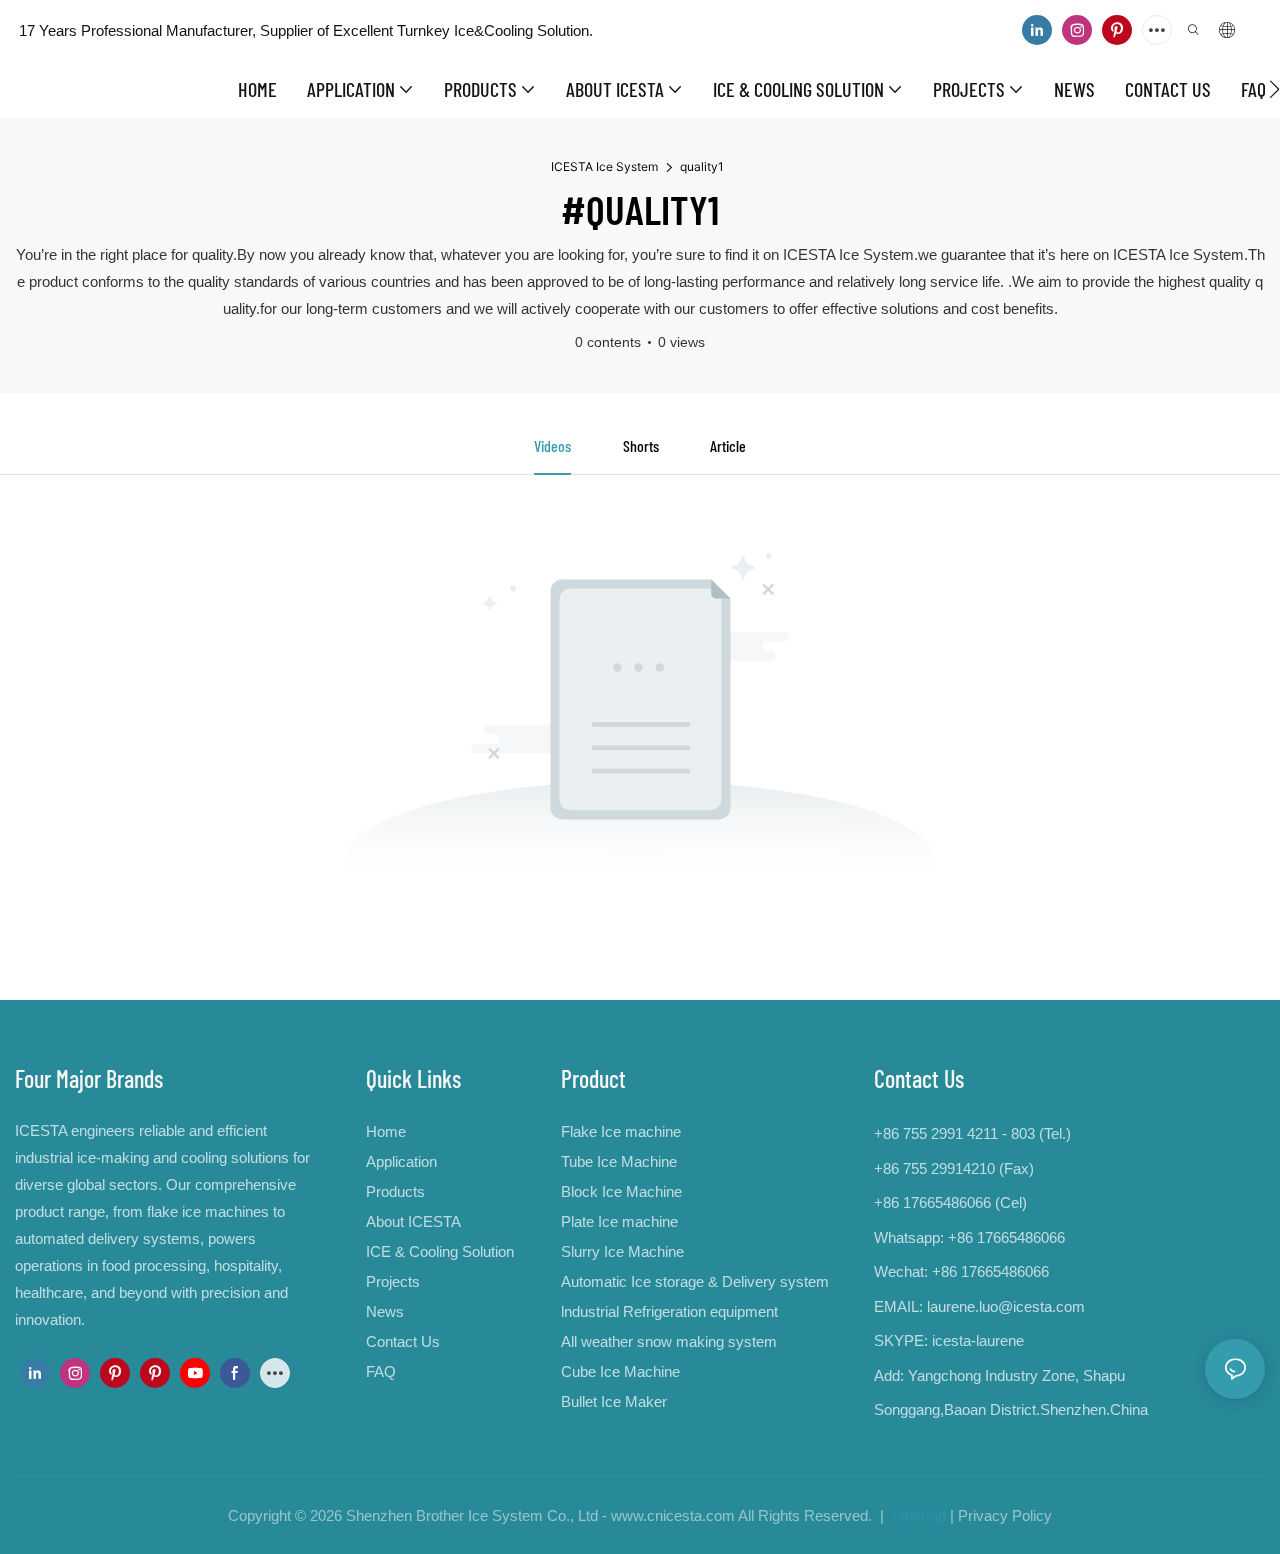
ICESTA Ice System (604, 166)
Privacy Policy (1005, 1515)
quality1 (702, 166)
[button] (1274, 89)
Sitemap (917, 1515)
